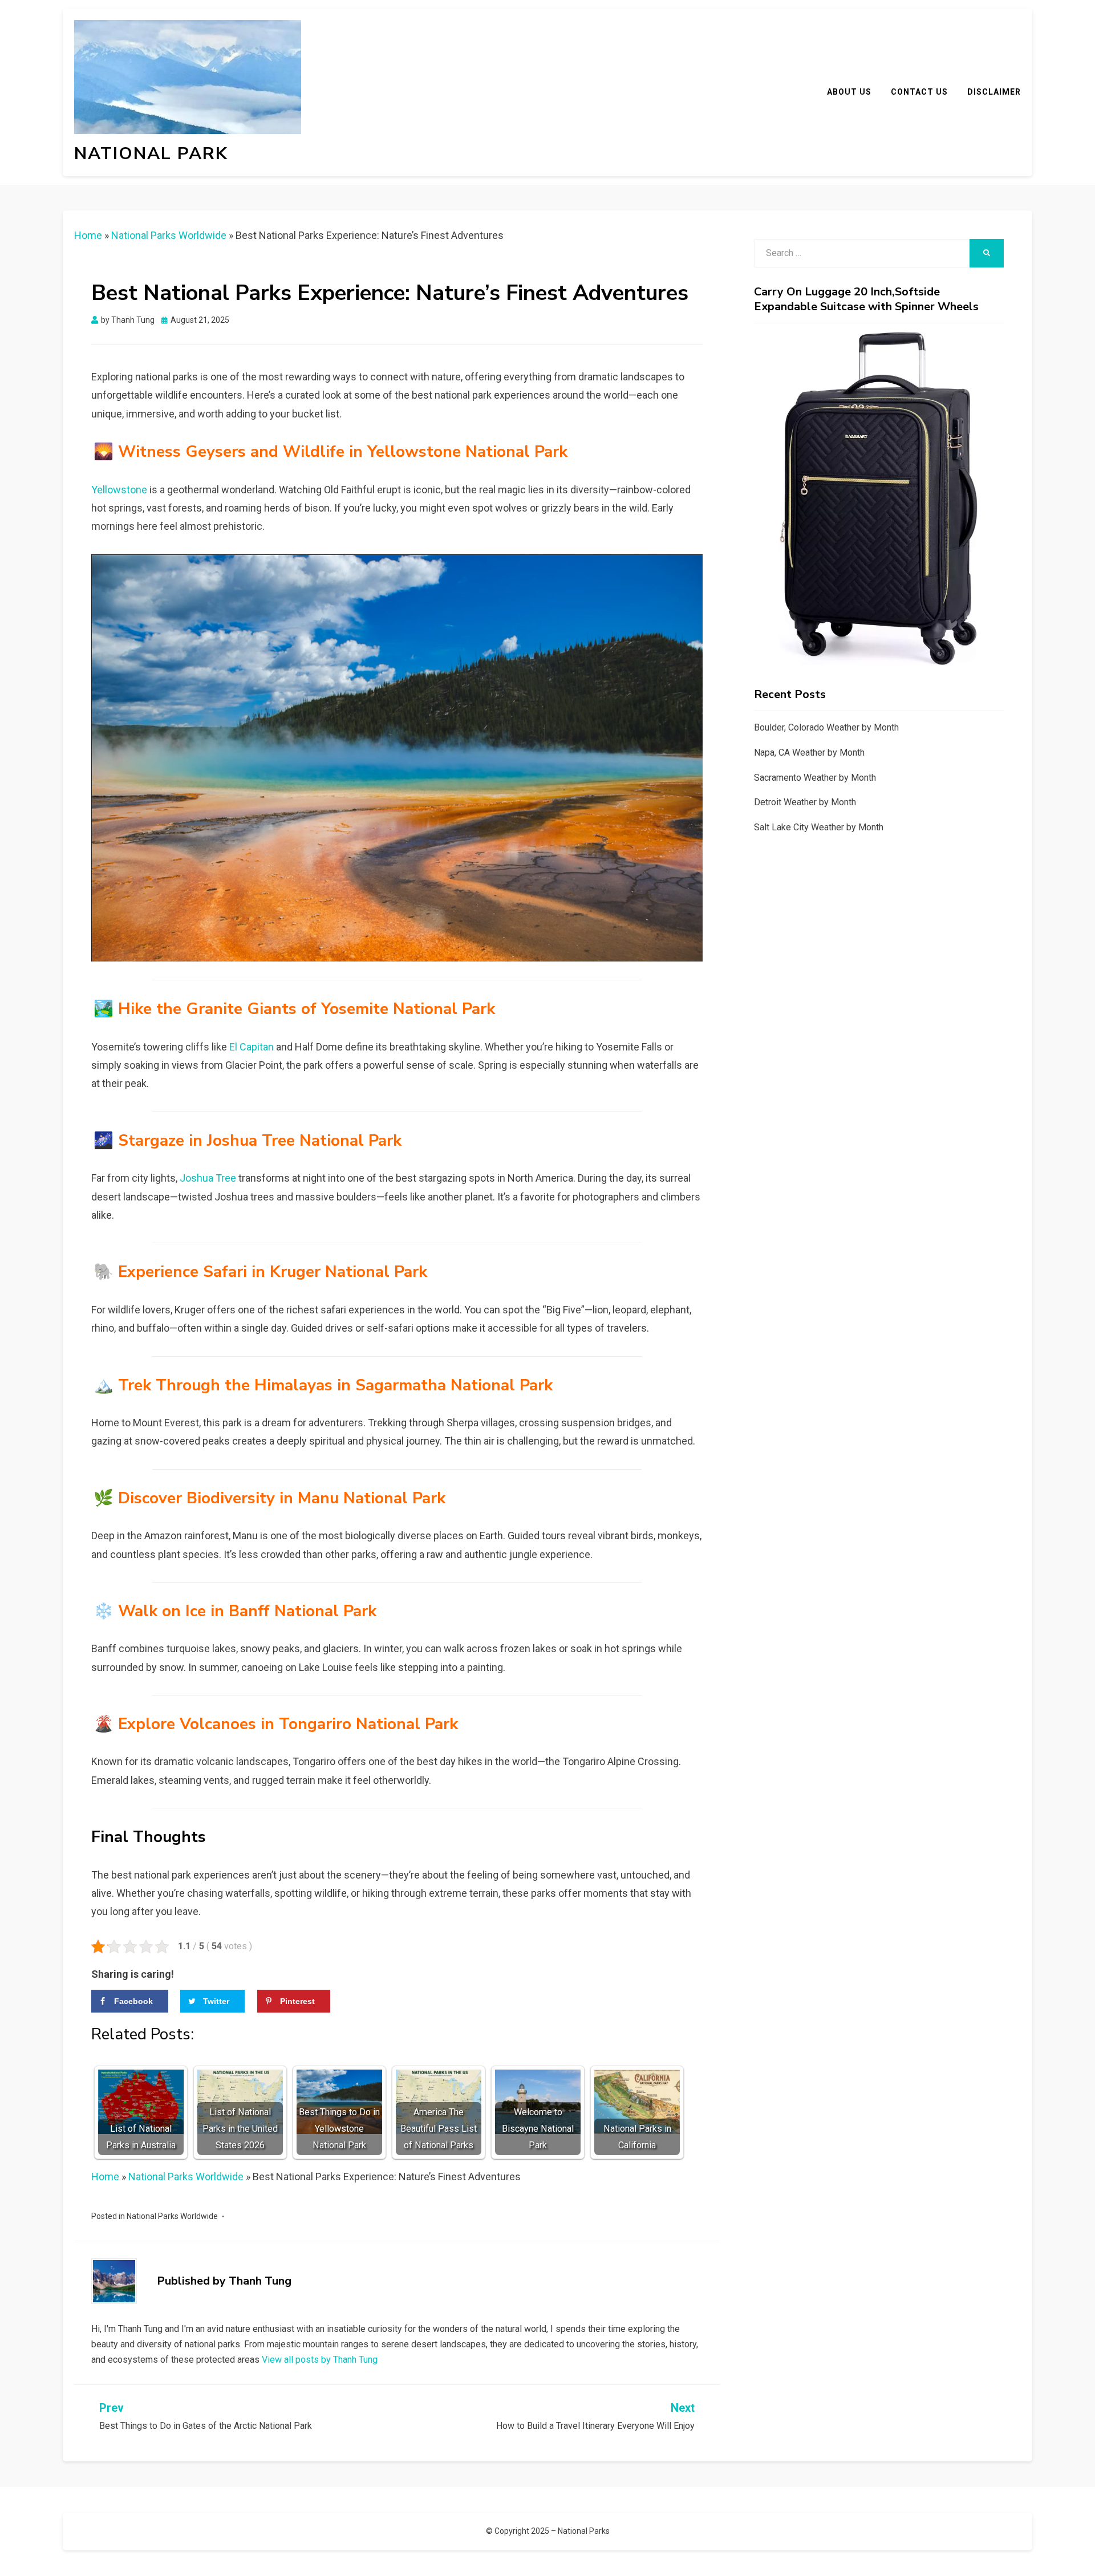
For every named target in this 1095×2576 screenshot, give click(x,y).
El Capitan (252, 1047)
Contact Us (919, 92)
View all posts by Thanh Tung (320, 2360)
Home (88, 235)
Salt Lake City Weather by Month (819, 827)
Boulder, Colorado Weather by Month (826, 727)
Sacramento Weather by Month (815, 778)
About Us (849, 92)
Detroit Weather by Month (805, 802)
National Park (151, 154)
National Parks (584, 2531)
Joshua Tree (208, 1178)
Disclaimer (994, 92)
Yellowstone (119, 490)
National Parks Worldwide (169, 235)
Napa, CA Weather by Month (809, 752)
